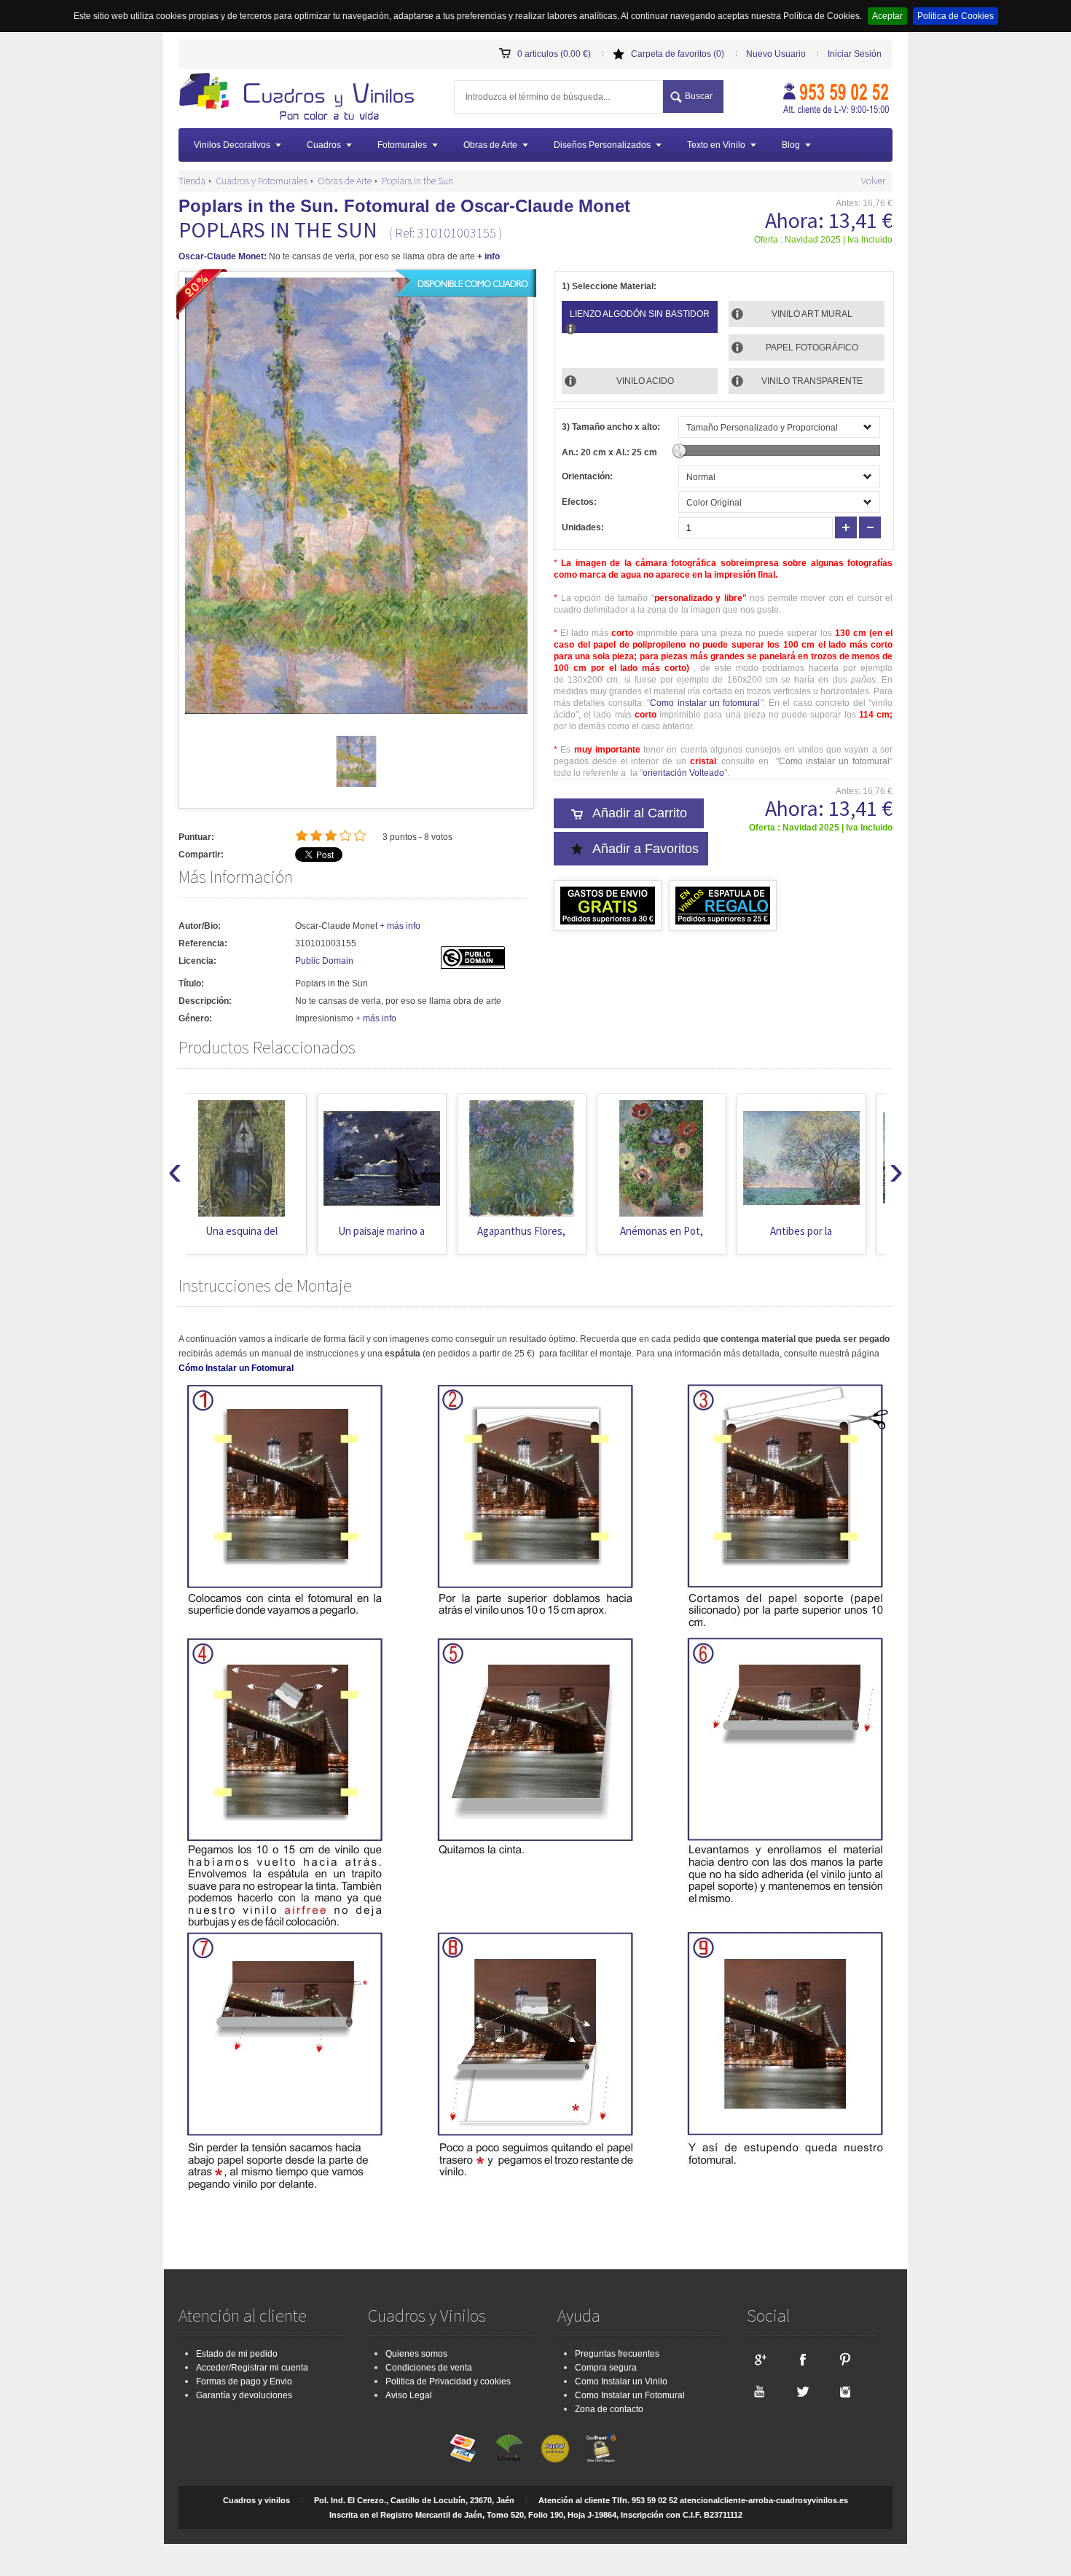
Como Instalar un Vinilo (621, 2381)
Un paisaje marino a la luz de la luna (251, 1238)
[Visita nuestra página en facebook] (802, 2359)
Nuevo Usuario (776, 54)
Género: (195, 1018)
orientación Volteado (683, 773)
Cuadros (324, 145)
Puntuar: (196, 837)
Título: (191, 983)
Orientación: (587, 476)
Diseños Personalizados (602, 145)
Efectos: (579, 502)
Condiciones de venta (429, 2368)
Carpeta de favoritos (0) (678, 54)
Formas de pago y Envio (244, 2381)
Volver (873, 181)
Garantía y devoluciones (244, 2395)
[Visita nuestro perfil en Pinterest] (845, 2359)
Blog (791, 145)
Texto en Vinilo (716, 145)
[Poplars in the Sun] (356, 784)
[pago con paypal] (555, 2449)
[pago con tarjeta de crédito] (463, 2449)
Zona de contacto (609, 2409)
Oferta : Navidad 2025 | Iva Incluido (823, 240)
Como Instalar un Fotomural (630, 2395)
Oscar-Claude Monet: (223, 256)
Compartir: (201, 855)
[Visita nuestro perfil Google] (759, 2359)
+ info (489, 256)
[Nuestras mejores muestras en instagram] (845, 2391)
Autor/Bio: (200, 926)
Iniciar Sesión (855, 54)
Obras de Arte (490, 145)
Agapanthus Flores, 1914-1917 (391, 1238)
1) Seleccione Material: (609, 286)
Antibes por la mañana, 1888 (671, 1238)
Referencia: (203, 943)
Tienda (192, 181)
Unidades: (583, 527)
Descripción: (205, 1001)
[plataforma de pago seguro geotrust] (601, 2449)
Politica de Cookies (956, 16)
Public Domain (324, 961)
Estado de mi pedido (237, 2354)
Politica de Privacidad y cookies (448, 2381)
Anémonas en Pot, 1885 (530, 1238)
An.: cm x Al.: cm (609, 452)
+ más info (400, 926)
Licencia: (197, 961)
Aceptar (887, 16)
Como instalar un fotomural (705, 703)
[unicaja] (509, 2449)
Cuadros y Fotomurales (262, 181)
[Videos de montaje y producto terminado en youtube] (759, 2391)
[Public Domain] (473, 966)
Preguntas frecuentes (617, 2354)
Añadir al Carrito (640, 813)
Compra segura (606, 2368)
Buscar (699, 96)
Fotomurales (402, 145)
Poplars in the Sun (417, 181)
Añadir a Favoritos (646, 849)
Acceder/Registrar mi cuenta (252, 2368)
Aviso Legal (409, 2395)
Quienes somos (416, 2354)
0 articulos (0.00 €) (554, 54)
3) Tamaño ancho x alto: (611, 427)
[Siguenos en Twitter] (802, 2391)
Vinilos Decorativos (232, 145)
